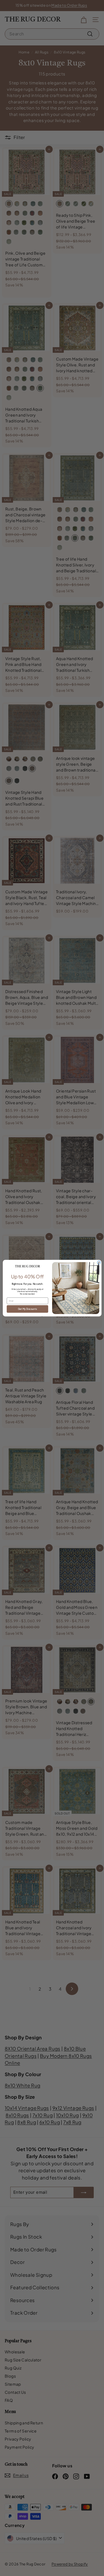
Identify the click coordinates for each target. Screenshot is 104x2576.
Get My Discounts (27, 1309)
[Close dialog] (99, 1262)
